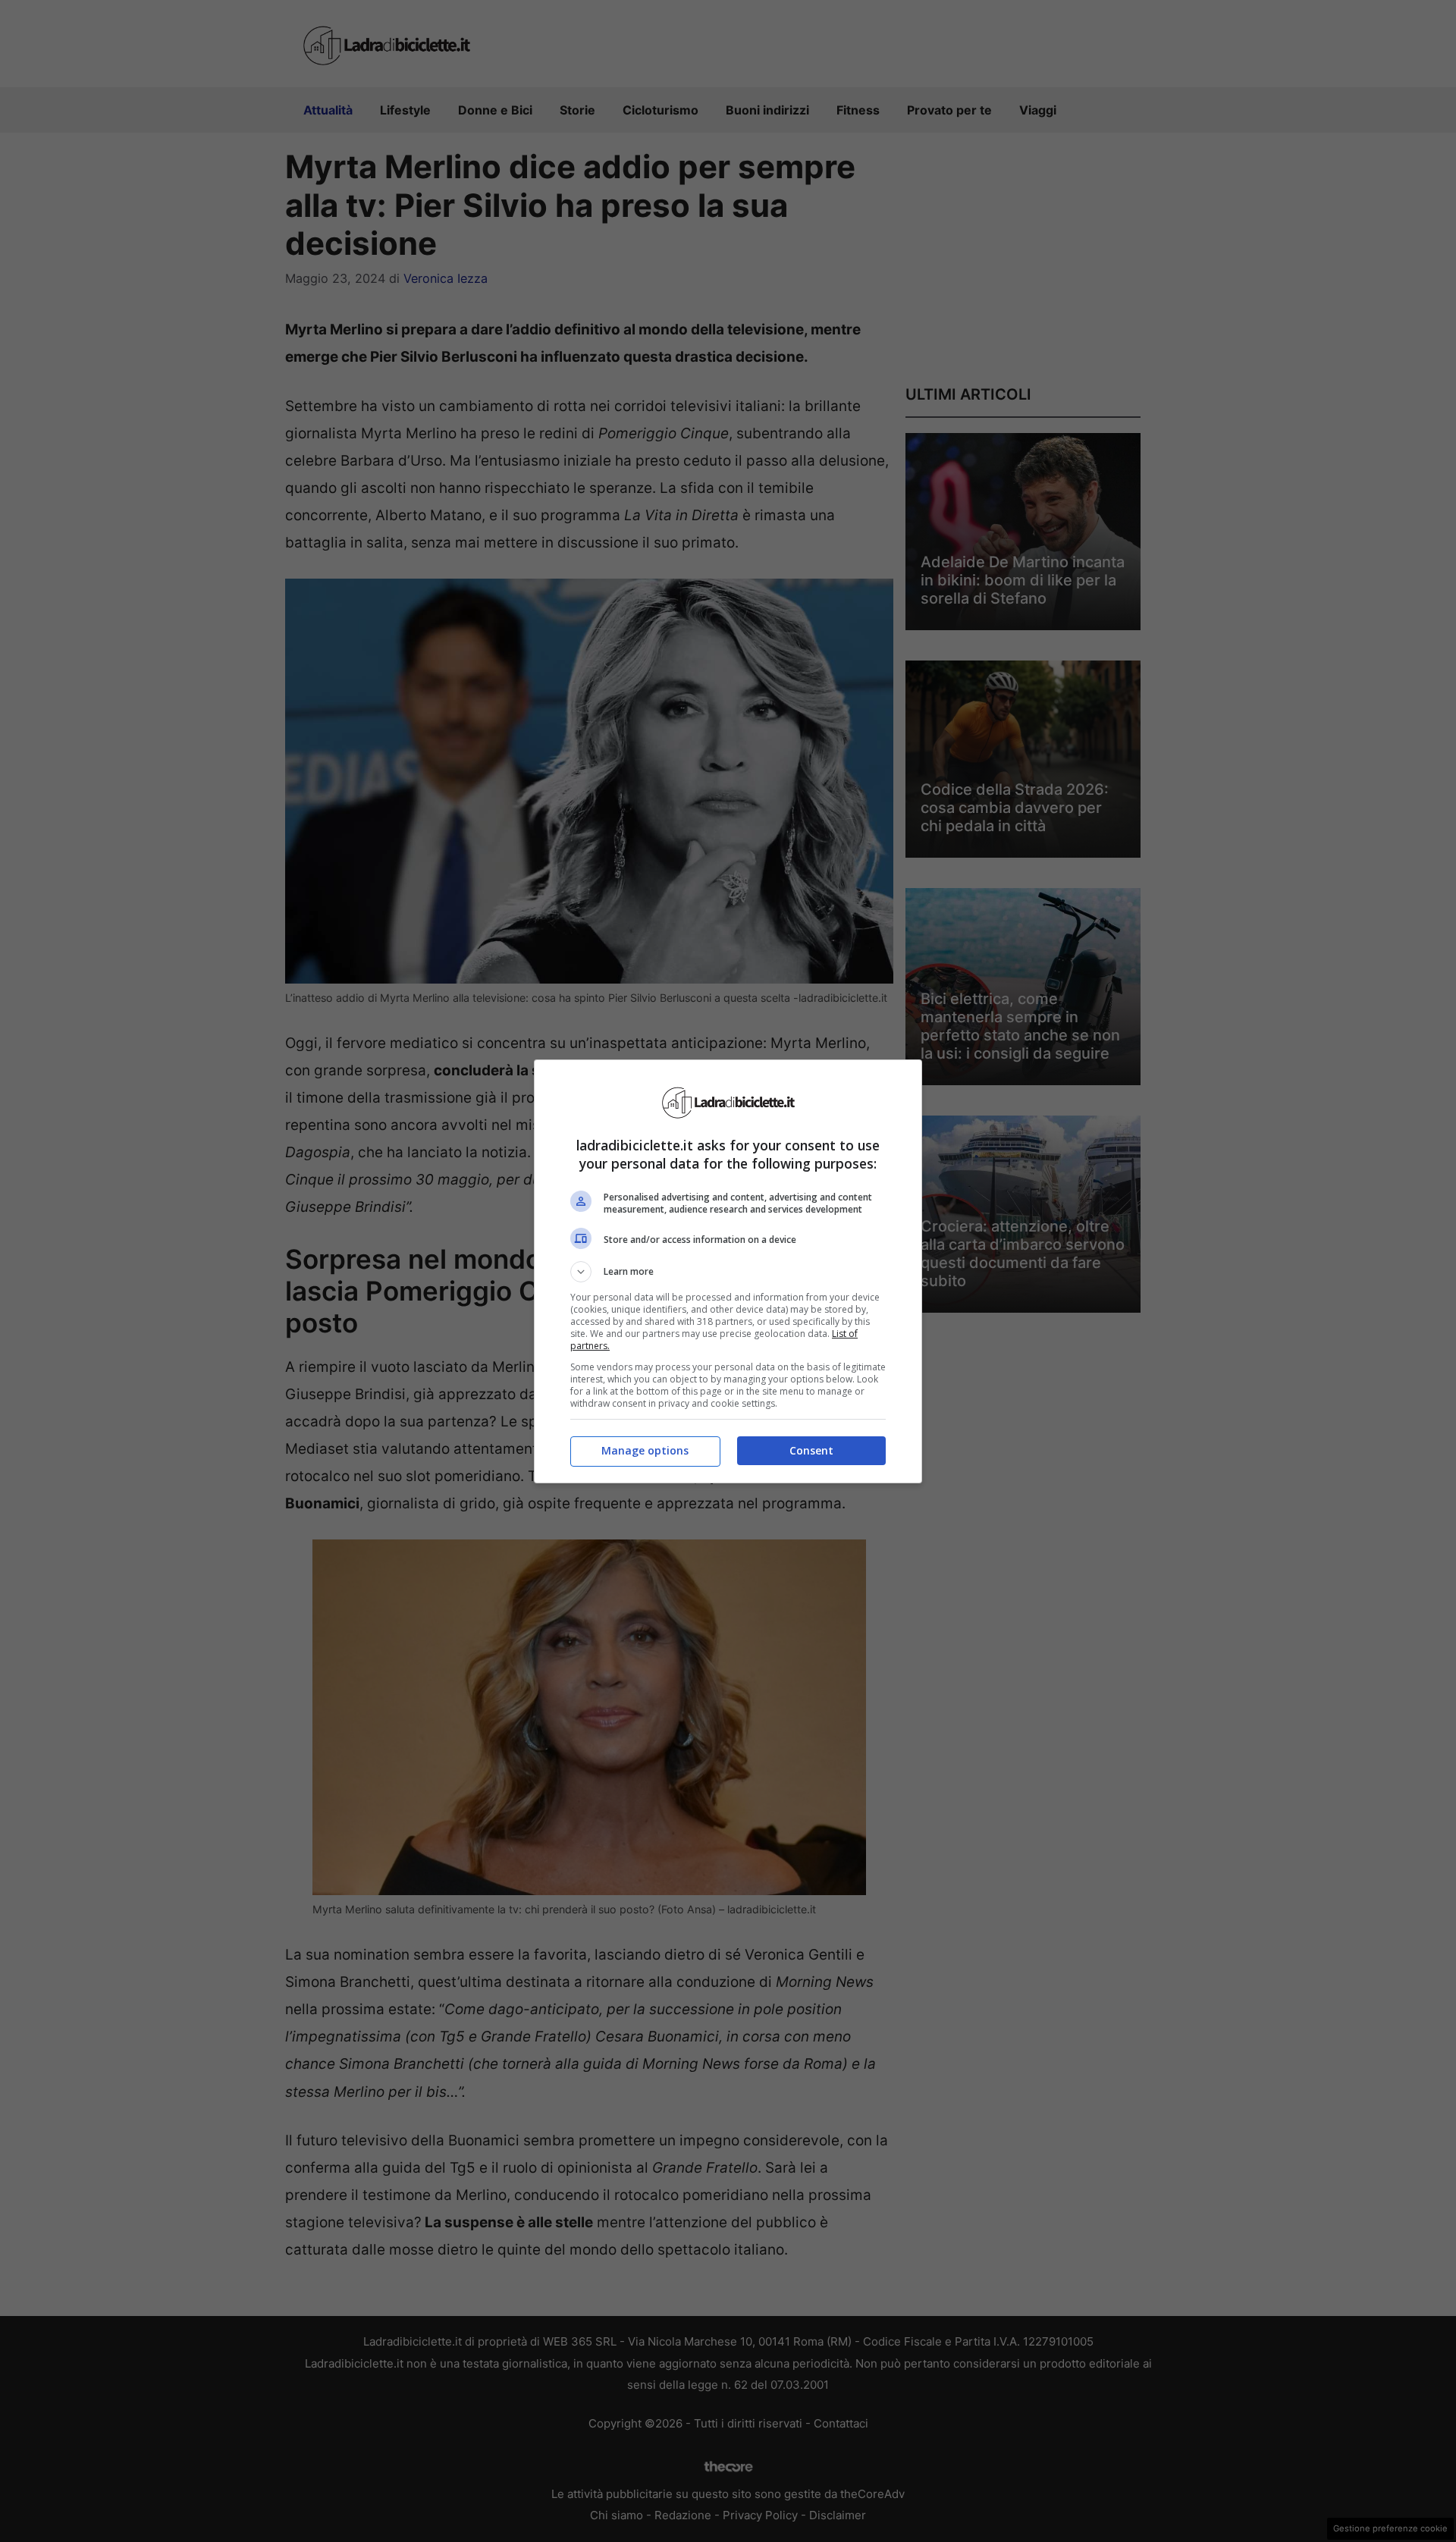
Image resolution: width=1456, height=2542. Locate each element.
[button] (728, 1272)
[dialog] (728, 1271)
